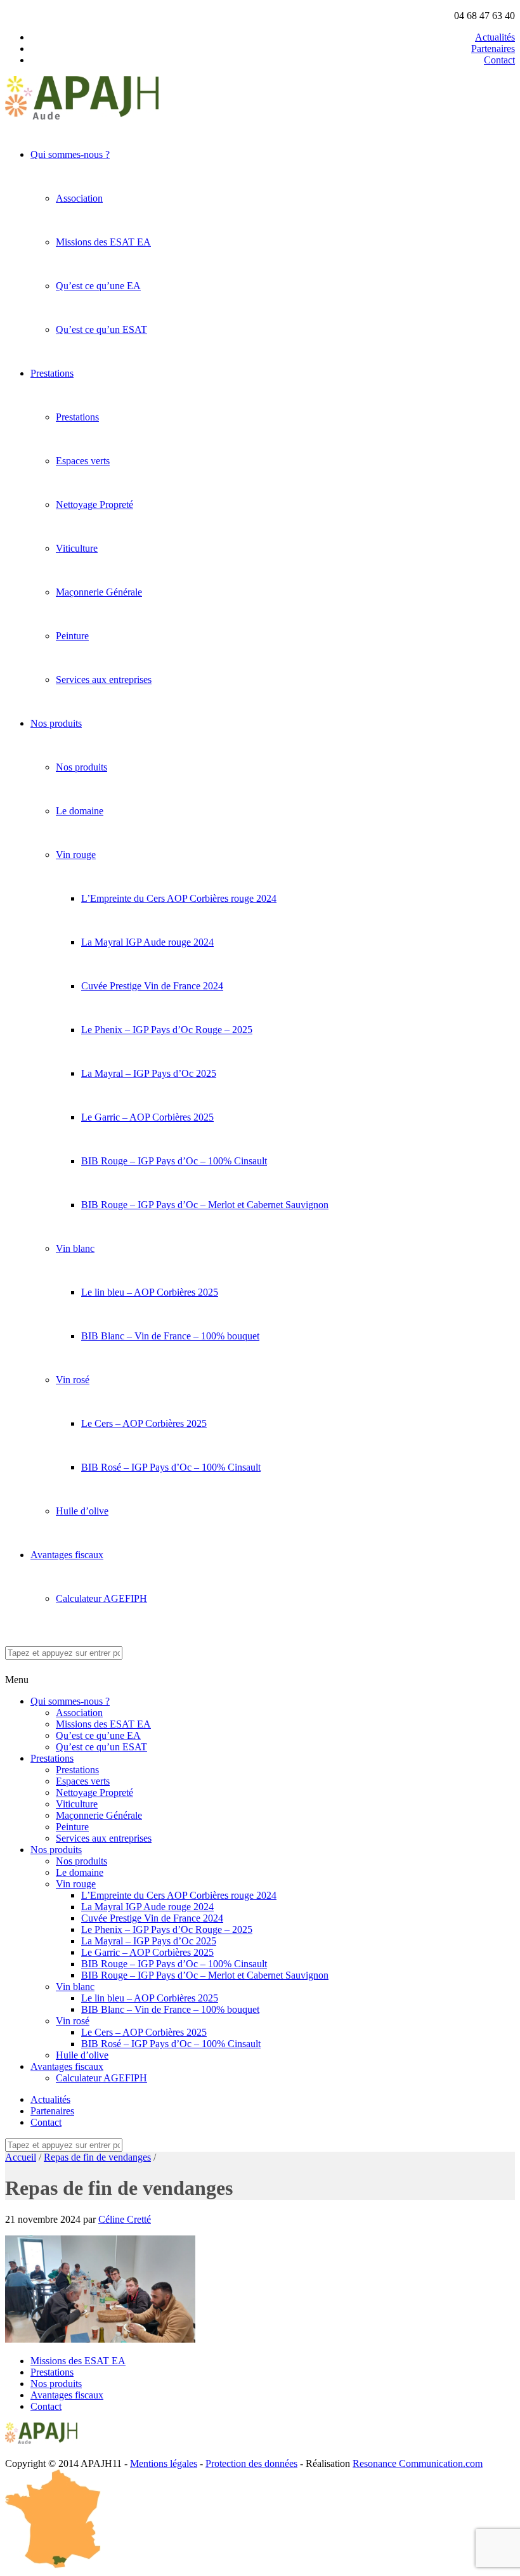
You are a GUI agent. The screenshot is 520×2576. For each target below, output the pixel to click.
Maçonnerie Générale (99, 592)
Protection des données (251, 2463)
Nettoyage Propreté (94, 504)
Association (79, 198)
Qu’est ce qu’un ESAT (101, 329)
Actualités (495, 37)
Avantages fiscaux (67, 1555)
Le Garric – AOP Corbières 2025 (147, 1117)
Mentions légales (164, 2463)
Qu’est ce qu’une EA (98, 286)
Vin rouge (76, 855)
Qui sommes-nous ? (70, 154)
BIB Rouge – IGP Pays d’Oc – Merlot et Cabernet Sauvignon (205, 1205)
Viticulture (77, 548)
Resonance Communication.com (418, 2463)
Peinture (72, 636)
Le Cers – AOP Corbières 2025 (144, 1423)
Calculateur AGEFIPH (101, 1598)
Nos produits (56, 723)
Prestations (52, 373)
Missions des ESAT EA (103, 242)
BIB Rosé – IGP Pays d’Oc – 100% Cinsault (171, 1467)
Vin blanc (75, 1248)
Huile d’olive (82, 1511)
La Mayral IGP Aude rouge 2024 (147, 942)
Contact (499, 60)
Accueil (21, 2157)
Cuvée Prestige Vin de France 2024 (152, 986)
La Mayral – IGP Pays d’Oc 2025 (149, 1073)
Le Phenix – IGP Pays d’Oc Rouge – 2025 (167, 1030)
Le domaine (80, 811)
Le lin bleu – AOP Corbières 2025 (150, 1292)
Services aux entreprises (104, 680)
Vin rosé (73, 1380)
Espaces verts (83, 461)
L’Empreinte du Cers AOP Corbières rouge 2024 (179, 898)
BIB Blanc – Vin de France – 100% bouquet (170, 1336)
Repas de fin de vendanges (97, 2157)
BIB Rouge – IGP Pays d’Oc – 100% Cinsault (174, 1161)
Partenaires (493, 49)
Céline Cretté (125, 2219)
